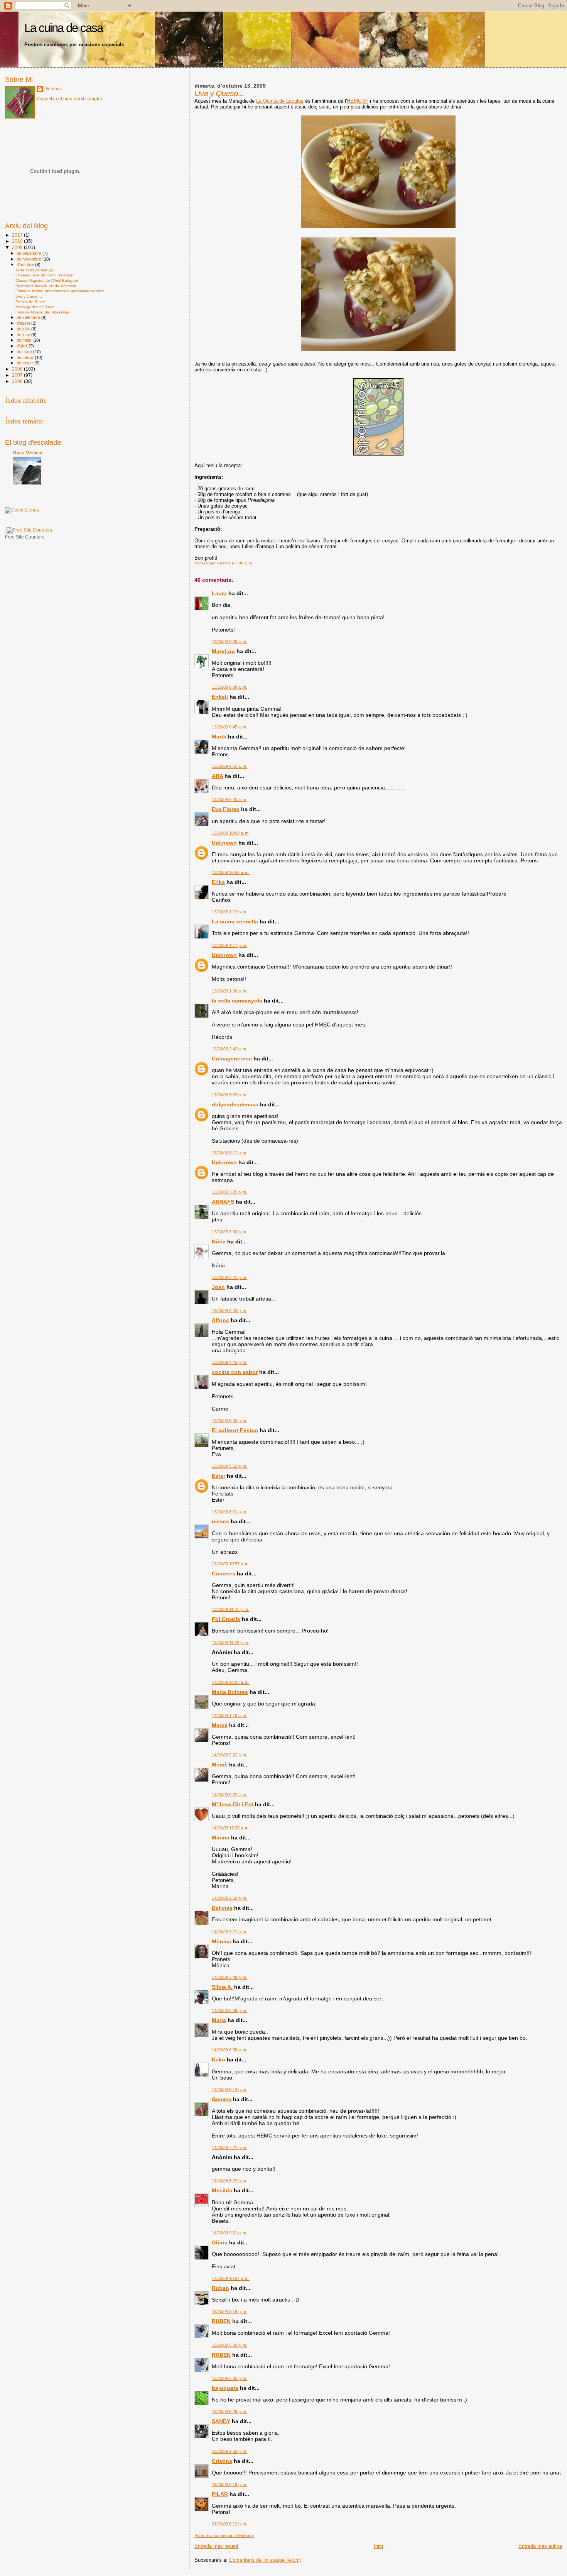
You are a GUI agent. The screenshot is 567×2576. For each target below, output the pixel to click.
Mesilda (222, 2190)
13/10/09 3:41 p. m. (229, 1277)
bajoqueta (225, 2388)
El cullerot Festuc (235, 1430)
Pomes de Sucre (30, 302)
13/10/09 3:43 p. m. (229, 1311)
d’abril (23, 346)
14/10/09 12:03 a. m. (231, 1682)
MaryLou (223, 651)
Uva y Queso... (29, 296)
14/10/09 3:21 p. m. (229, 1932)
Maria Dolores (230, 1692)
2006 (18, 381)
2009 (18, 247)
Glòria (220, 2242)
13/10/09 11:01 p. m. (230, 1609)
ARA (217, 776)
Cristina (222, 2461)
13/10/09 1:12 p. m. (229, 912)
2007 (18, 375)
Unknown (224, 843)
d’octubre (26, 264)
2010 (18, 241)
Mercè (220, 1725)
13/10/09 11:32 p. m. (230, 1643)
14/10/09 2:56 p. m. (229, 1898)
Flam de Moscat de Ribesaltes (42, 312)
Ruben (220, 2288)
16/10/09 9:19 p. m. (229, 2485)
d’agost (24, 323)
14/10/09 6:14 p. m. (229, 2090)
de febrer (26, 357)
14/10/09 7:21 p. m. (229, 2148)
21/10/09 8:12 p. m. (229, 2524)
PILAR (220, 2494)
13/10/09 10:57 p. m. (231, 1564)
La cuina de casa (63, 28)
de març (25, 352)
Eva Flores (226, 809)
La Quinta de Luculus (280, 101)
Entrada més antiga (540, 2546)
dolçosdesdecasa (235, 1104)
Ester (219, 1476)
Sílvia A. (222, 1987)
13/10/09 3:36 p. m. (229, 1232)
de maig (24, 340)
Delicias (222, 1908)
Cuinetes (224, 1573)
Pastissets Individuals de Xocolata (46, 286)
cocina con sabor (235, 1372)
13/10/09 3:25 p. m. (229, 1192)
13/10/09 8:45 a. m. (229, 727)
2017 (18, 235)
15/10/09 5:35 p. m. (229, 2345)
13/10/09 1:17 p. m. (229, 945)
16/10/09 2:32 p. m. (229, 2451)
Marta (219, 737)
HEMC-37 (358, 101)
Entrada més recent (216, 2546)
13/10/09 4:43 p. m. (229, 1362)
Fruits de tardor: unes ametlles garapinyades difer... (61, 291)
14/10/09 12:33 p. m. (231, 1828)
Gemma (222, 2099)
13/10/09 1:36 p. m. (229, 991)
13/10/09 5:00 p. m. (229, 1421)
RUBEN (221, 2321)
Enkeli (220, 697)
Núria (219, 1241)
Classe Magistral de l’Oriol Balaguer (47, 280)
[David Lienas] (22, 510)
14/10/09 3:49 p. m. (229, 1977)
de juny (24, 335)
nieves (220, 1521)
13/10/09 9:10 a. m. (229, 766)
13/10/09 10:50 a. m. (231, 872)
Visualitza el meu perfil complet (69, 99)
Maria (219, 2020)
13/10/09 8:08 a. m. (229, 687)
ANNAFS (223, 1202)
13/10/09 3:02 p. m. (229, 1095)
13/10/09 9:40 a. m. (229, 799)
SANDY (221, 2421)
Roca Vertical (28, 453)
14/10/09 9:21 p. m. (229, 2233)
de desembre (30, 253)
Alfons (220, 1320)
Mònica (221, 1941)
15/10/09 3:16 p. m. (229, 2312)
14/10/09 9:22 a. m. (229, 1755)
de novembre (30, 259)
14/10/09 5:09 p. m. (229, 2010)
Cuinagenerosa (232, 1059)
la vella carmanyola (237, 1001)
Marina (221, 1838)
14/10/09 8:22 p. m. (229, 2181)
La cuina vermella (235, 921)
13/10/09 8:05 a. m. (229, 642)
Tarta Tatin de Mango (34, 270)
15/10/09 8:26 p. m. (229, 2412)
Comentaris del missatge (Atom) (265, 2560)
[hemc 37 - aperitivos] (378, 454)
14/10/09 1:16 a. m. (229, 1716)
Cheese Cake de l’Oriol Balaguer (45, 275)
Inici (378, 2546)
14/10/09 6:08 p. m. (229, 2050)
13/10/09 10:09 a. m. (231, 833)
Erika (218, 882)
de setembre (29, 317)
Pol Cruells (226, 1619)
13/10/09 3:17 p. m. (229, 1153)
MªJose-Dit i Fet (233, 1804)
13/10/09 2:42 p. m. (229, 1049)
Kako (219, 2059)
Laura (219, 593)
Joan (218, 1287)
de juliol (24, 329)
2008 (18, 369)
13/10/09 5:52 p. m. (229, 1466)
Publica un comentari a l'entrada (224, 2535)
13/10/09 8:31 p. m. (229, 1512)
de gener (25, 363)
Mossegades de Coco (35, 307)
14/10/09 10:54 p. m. (231, 2278)
